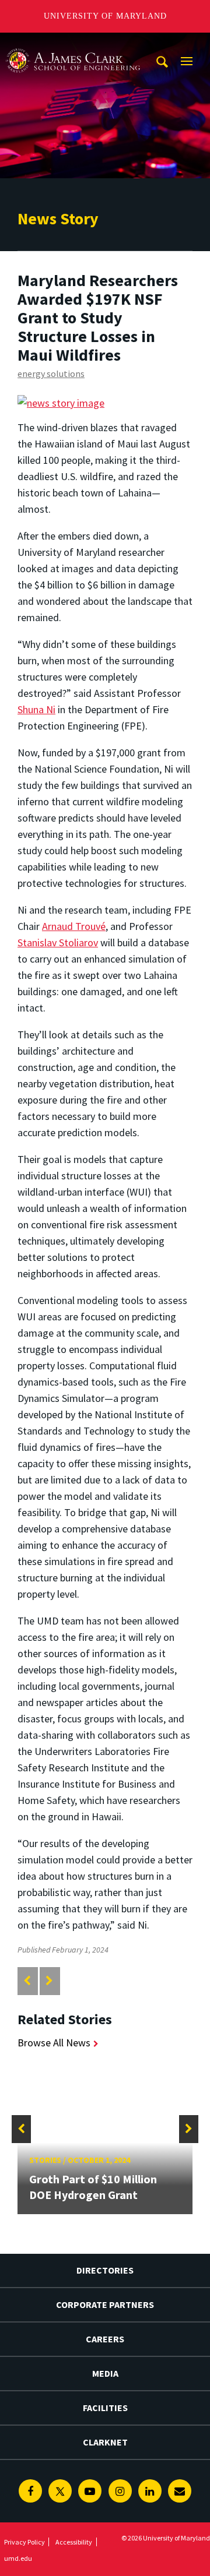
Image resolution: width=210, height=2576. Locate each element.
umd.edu (18, 2558)
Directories (105, 2270)
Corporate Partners (105, 2304)
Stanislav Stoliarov (58, 942)
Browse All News (54, 2043)
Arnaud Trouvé (74, 926)
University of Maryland (105, 16)
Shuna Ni (36, 709)
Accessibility (74, 2542)
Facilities (105, 2408)
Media (105, 2373)
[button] (21, 2129)
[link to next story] (49, 1981)
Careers (105, 2339)
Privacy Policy (24, 2542)
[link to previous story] (27, 1981)
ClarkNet (105, 2442)
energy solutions (51, 373)
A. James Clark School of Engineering (73, 43)
